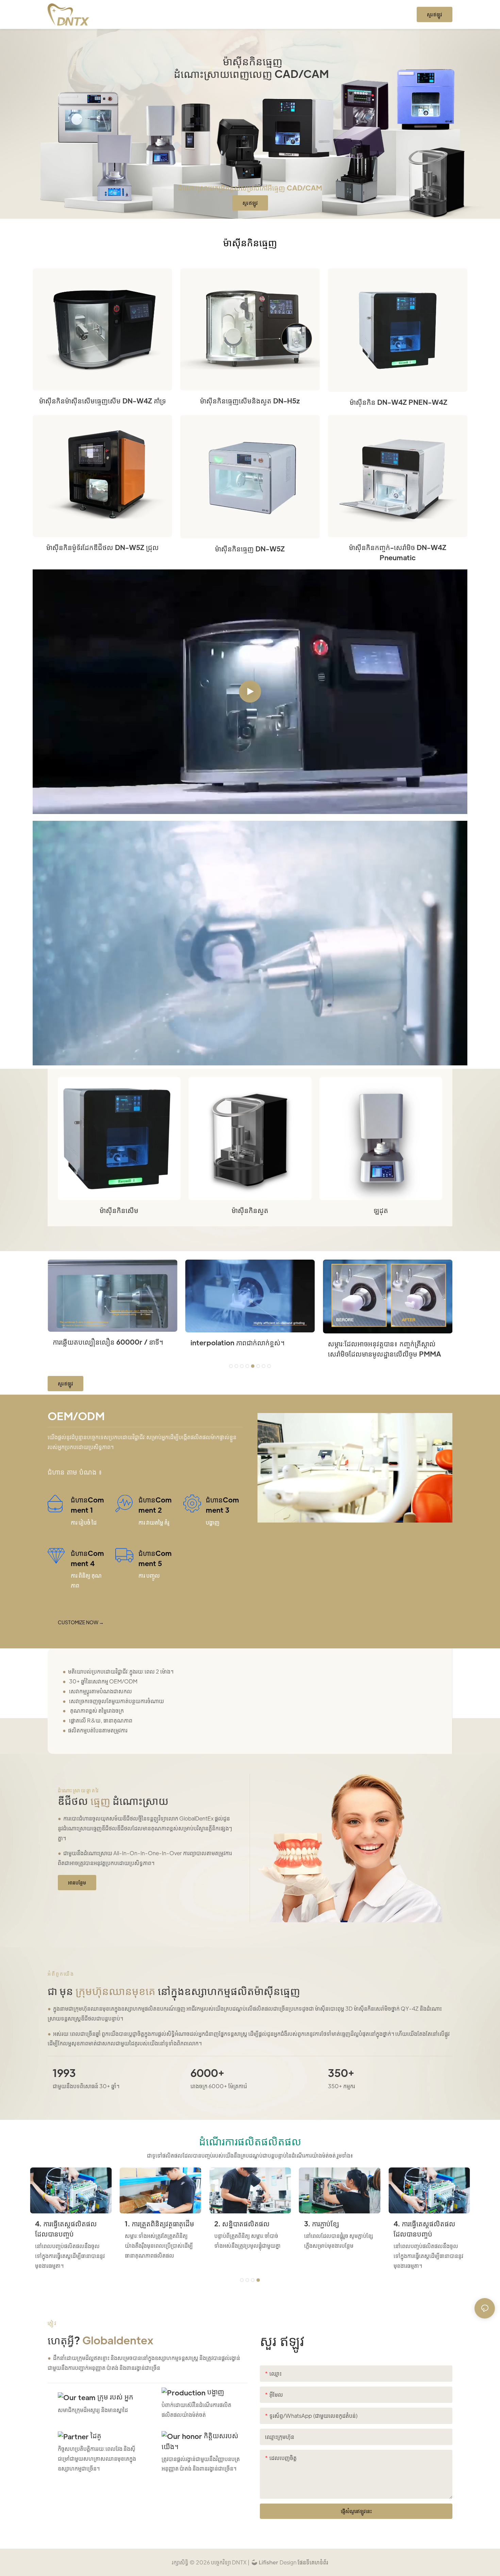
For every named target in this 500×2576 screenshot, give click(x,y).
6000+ (207, 2073)
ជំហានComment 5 (155, 1558)
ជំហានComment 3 (222, 1505)
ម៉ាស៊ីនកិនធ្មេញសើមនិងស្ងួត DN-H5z (250, 401)
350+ (341, 2073)
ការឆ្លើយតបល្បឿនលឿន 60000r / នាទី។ (383, 1342)
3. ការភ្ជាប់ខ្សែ (322, 2224)
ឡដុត (381, 1210)
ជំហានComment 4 (87, 1558)
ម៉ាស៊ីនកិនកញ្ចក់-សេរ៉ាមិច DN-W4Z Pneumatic (398, 552)
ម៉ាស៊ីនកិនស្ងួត (250, 1210)
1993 (64, 2073)
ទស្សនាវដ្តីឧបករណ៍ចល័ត (223, 1342)
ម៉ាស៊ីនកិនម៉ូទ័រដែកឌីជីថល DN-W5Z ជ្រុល (103, 547)
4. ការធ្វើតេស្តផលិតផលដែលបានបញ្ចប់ (66, 2229)
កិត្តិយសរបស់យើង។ (200, 2441)
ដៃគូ (95, 2436)
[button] (231, 1366)
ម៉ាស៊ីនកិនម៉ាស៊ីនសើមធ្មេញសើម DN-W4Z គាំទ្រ (103, 401)
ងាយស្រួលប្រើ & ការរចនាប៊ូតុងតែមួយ (101, 1343)
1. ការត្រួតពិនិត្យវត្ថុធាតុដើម (160, 2224)
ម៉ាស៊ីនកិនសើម (119, 1210)
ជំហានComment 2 (155, 1505)
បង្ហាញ (215, 2392)
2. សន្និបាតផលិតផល (242, 2224)
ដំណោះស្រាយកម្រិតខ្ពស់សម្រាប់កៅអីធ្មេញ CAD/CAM (250, 188)
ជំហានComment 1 (87, 1505)
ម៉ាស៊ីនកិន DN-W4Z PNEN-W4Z (398, 402)
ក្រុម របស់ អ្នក (114, 2397)
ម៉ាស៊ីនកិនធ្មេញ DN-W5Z (250, 549)
